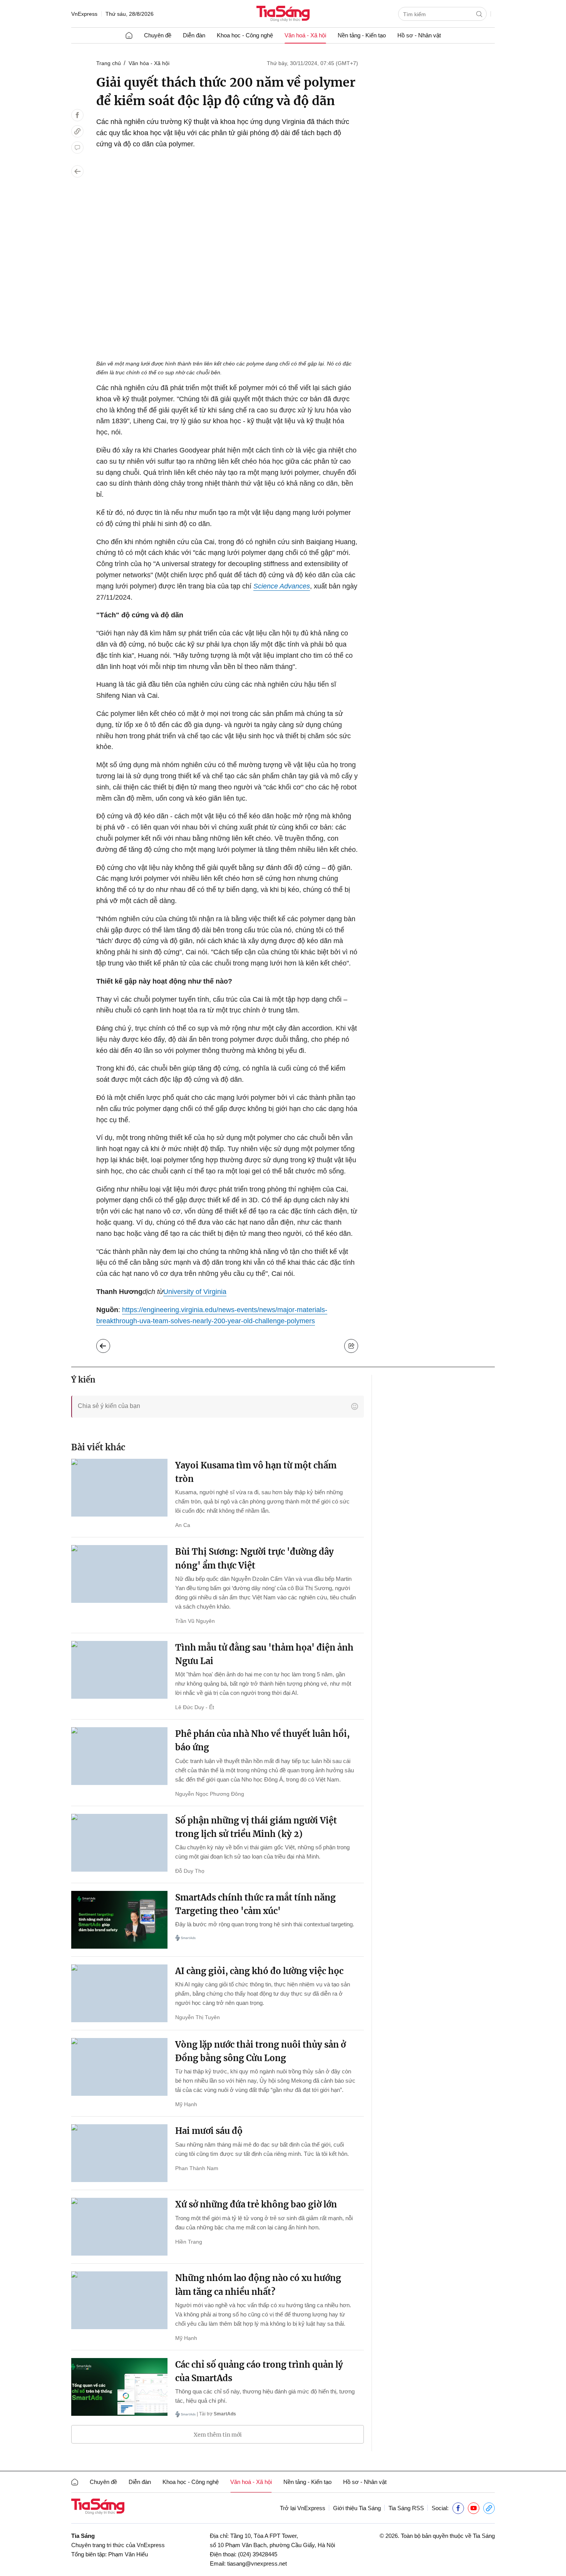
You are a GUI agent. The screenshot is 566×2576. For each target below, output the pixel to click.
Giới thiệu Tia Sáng (357, 2508)
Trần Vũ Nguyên (195, 1621)
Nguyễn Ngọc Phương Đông (210, 1794)
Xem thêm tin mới (218, 2435)
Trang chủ (109, 63)
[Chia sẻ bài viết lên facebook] (77, 115)
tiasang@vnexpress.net (257, 2563)
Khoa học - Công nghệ (245, 35)
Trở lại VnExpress (303, 2508)
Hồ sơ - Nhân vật (419, 35)
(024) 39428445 (258, 2554)
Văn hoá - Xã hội (305, 35)
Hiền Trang (189, 2242)
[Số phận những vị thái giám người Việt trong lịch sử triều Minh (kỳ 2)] (119, 1843)
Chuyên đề (158, 35)
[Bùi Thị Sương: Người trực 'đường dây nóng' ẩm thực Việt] (119, 1574)
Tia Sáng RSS (406, 2508)
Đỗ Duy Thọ (190, 1871)
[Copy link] (77, 131)
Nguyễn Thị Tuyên (198, 2017)
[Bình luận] (77, 147)
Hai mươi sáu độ (209, 2131)
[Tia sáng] (283, 14)
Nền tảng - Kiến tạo (362, 35)
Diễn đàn (194, 35)
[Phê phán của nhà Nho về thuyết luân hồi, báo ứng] (119, 1756)
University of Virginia (195, 1292)
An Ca (183, 1525)
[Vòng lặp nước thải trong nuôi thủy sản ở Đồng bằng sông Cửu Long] (119, 2067)
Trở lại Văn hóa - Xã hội (109, 1344)
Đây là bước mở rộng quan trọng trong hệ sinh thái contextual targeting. (265, 1924)
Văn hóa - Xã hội (149, 63)
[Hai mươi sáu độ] (119, 2153)
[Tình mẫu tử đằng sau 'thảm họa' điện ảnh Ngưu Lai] (119, 1670)
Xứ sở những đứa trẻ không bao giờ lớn (256, 2204)
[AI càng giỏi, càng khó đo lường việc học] (119, 1993)
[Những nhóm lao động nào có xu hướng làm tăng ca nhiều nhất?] (119, 2300)
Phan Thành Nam (197, 2168)
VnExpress (84, 14)
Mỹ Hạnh (186, 2104)
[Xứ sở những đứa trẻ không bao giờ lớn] (119, 2227)
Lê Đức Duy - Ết (195, 1707)
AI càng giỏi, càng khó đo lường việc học (259, 1971)
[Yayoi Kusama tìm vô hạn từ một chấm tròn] (119, 1488)
